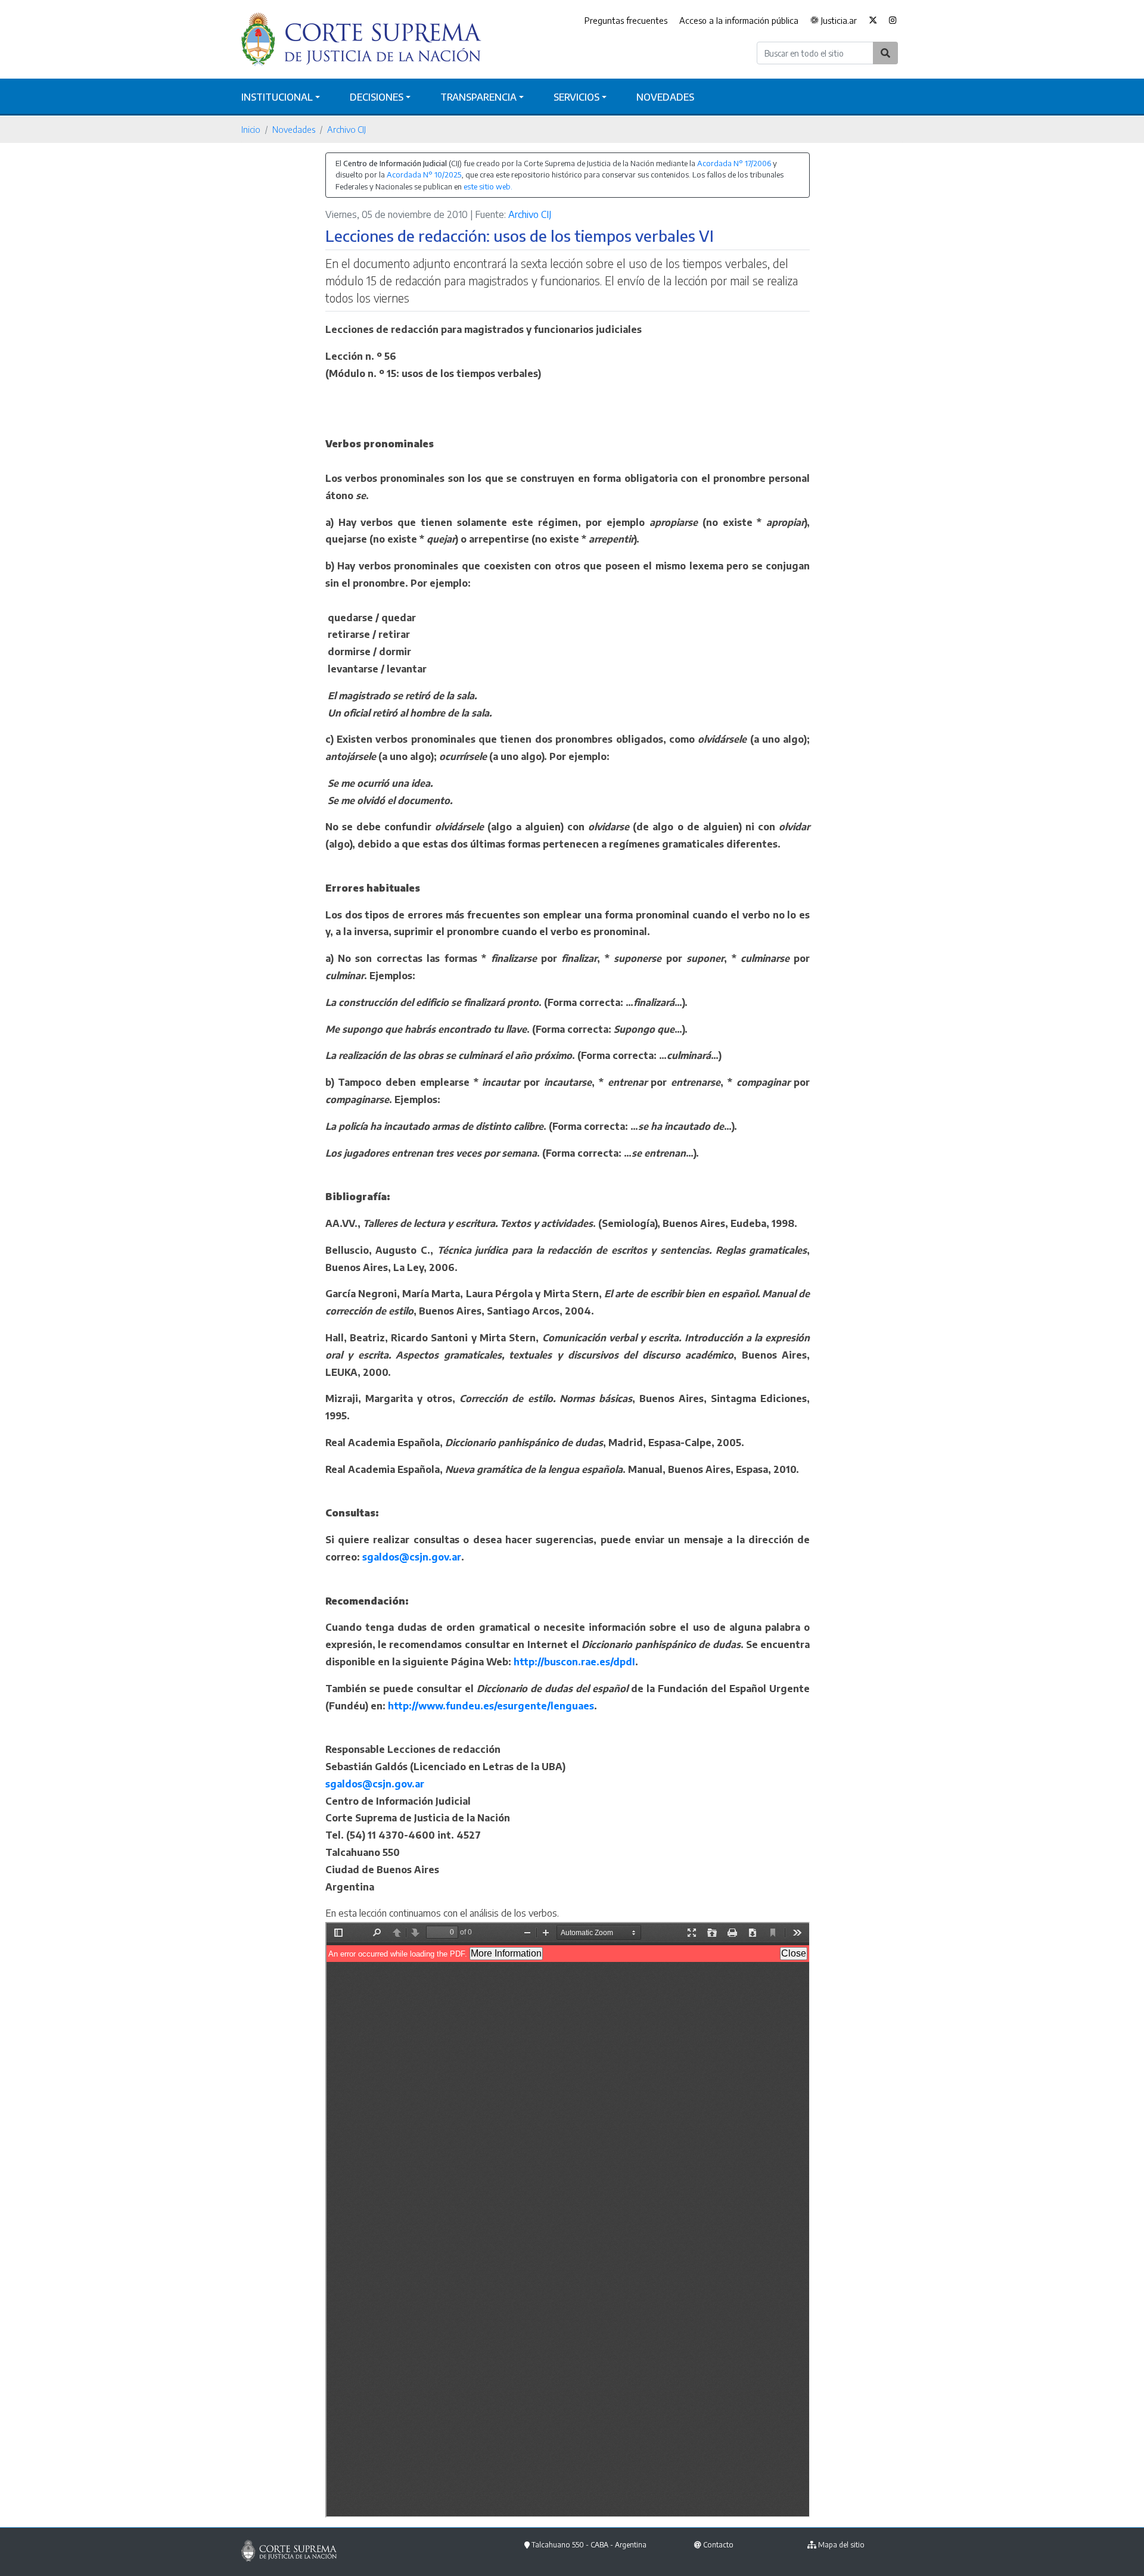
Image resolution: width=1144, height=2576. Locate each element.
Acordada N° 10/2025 (424, 175)
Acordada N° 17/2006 (734, 163)
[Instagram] (893, 21)
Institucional (277, 97)
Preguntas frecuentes (626, 20)
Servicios (576, 97)
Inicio (251, 129)
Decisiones (377, 97)
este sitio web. (488, 186)
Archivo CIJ (346, 129)
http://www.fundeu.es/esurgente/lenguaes (491, 1706)
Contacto (718, 2545)
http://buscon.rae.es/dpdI (574, 1662)
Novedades (665, 97)
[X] (873, 21)
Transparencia (478, 97)
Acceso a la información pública (739, 20)
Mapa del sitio (841, 2545)
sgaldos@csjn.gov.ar (412, 1557)
